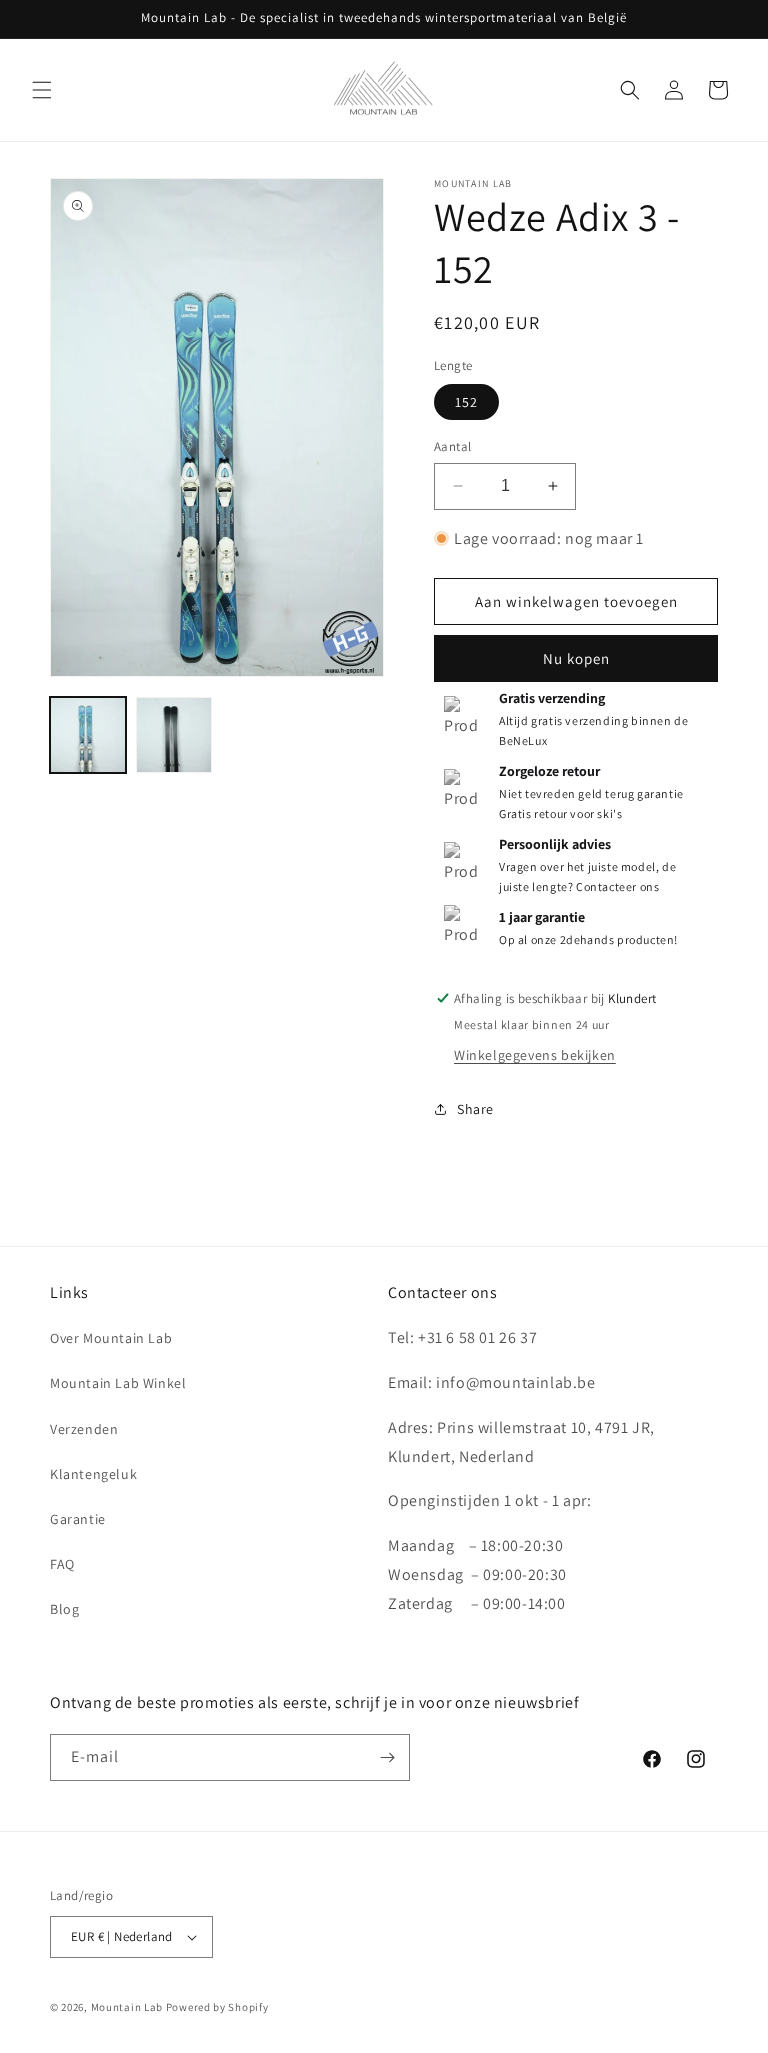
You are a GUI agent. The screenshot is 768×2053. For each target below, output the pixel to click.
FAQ (62, 1564)
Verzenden (84, 1429)
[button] (42, 90)
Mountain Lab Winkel (118, 1383)
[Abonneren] (387, 1757)
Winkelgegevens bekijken (535, 1055)
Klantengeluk (93, 1474)
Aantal (452, 446)
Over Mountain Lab (111, 1338)
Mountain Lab (127, 2007)
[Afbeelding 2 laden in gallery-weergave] (174, 735)
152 (466, 402)
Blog (64, 1609)
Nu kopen (576, 658)
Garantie (78, 1519)
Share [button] (475, 1109)
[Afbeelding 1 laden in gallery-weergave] (88, 735)
